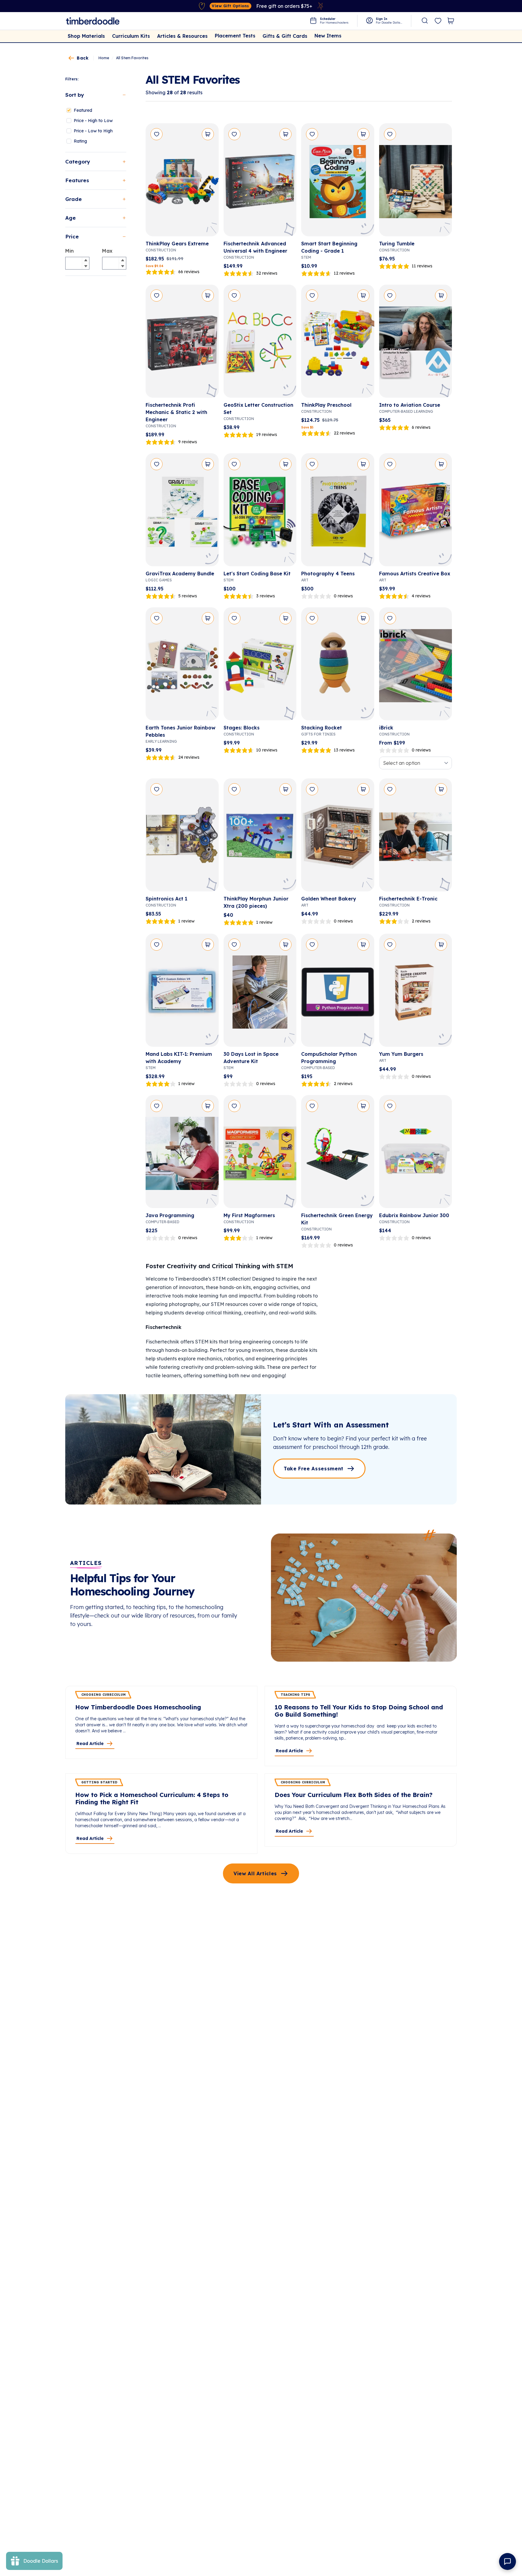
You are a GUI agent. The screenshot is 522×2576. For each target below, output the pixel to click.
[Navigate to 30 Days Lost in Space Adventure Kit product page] (260, 992)
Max (107, 251)
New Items (328, 36)
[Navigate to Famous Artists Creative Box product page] (416, 512)
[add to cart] (208, 134)
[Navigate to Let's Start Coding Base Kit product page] (260, 512)
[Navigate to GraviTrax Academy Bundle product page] (182, 512)
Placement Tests (235, 36)
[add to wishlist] (156, 134)
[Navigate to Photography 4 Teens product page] (338, 512)
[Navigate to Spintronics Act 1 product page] (182, 837)
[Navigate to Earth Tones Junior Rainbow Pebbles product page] (182, 666)
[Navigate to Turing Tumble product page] (416, 182)
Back (83, 58)
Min (69, 251)
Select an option (402, 763)
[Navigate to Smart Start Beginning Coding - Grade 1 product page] (338, 182)
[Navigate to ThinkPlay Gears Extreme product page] (182, 182)
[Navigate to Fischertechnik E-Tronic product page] (416, 837)
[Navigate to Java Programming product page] (182, 1154)
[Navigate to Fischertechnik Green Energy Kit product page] (338, 1154)
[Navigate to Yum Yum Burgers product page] (416, 992)
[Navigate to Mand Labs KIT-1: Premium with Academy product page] (182, 992)
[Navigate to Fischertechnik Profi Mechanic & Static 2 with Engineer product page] (182, 343)
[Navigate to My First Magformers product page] (260, 1154)
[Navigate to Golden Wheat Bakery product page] (338, 837)
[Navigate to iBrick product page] (416, 666)
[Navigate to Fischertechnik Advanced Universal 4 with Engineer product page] (260, 182)
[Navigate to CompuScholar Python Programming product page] (338, 992)
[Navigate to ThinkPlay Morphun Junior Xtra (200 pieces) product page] (260, 837)
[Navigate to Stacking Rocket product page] (338, 666)
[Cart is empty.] (451, 21)
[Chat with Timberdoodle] (507, 2561)
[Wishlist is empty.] (438, 21)
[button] (85, 260)
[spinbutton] (77, 263)
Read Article (90, 1744)
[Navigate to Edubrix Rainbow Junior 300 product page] (416, 1154)
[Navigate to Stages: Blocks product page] (260, 666)
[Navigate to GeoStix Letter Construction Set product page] (260, 343)
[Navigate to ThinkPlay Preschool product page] (338, 343)
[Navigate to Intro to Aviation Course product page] (416, 343)
